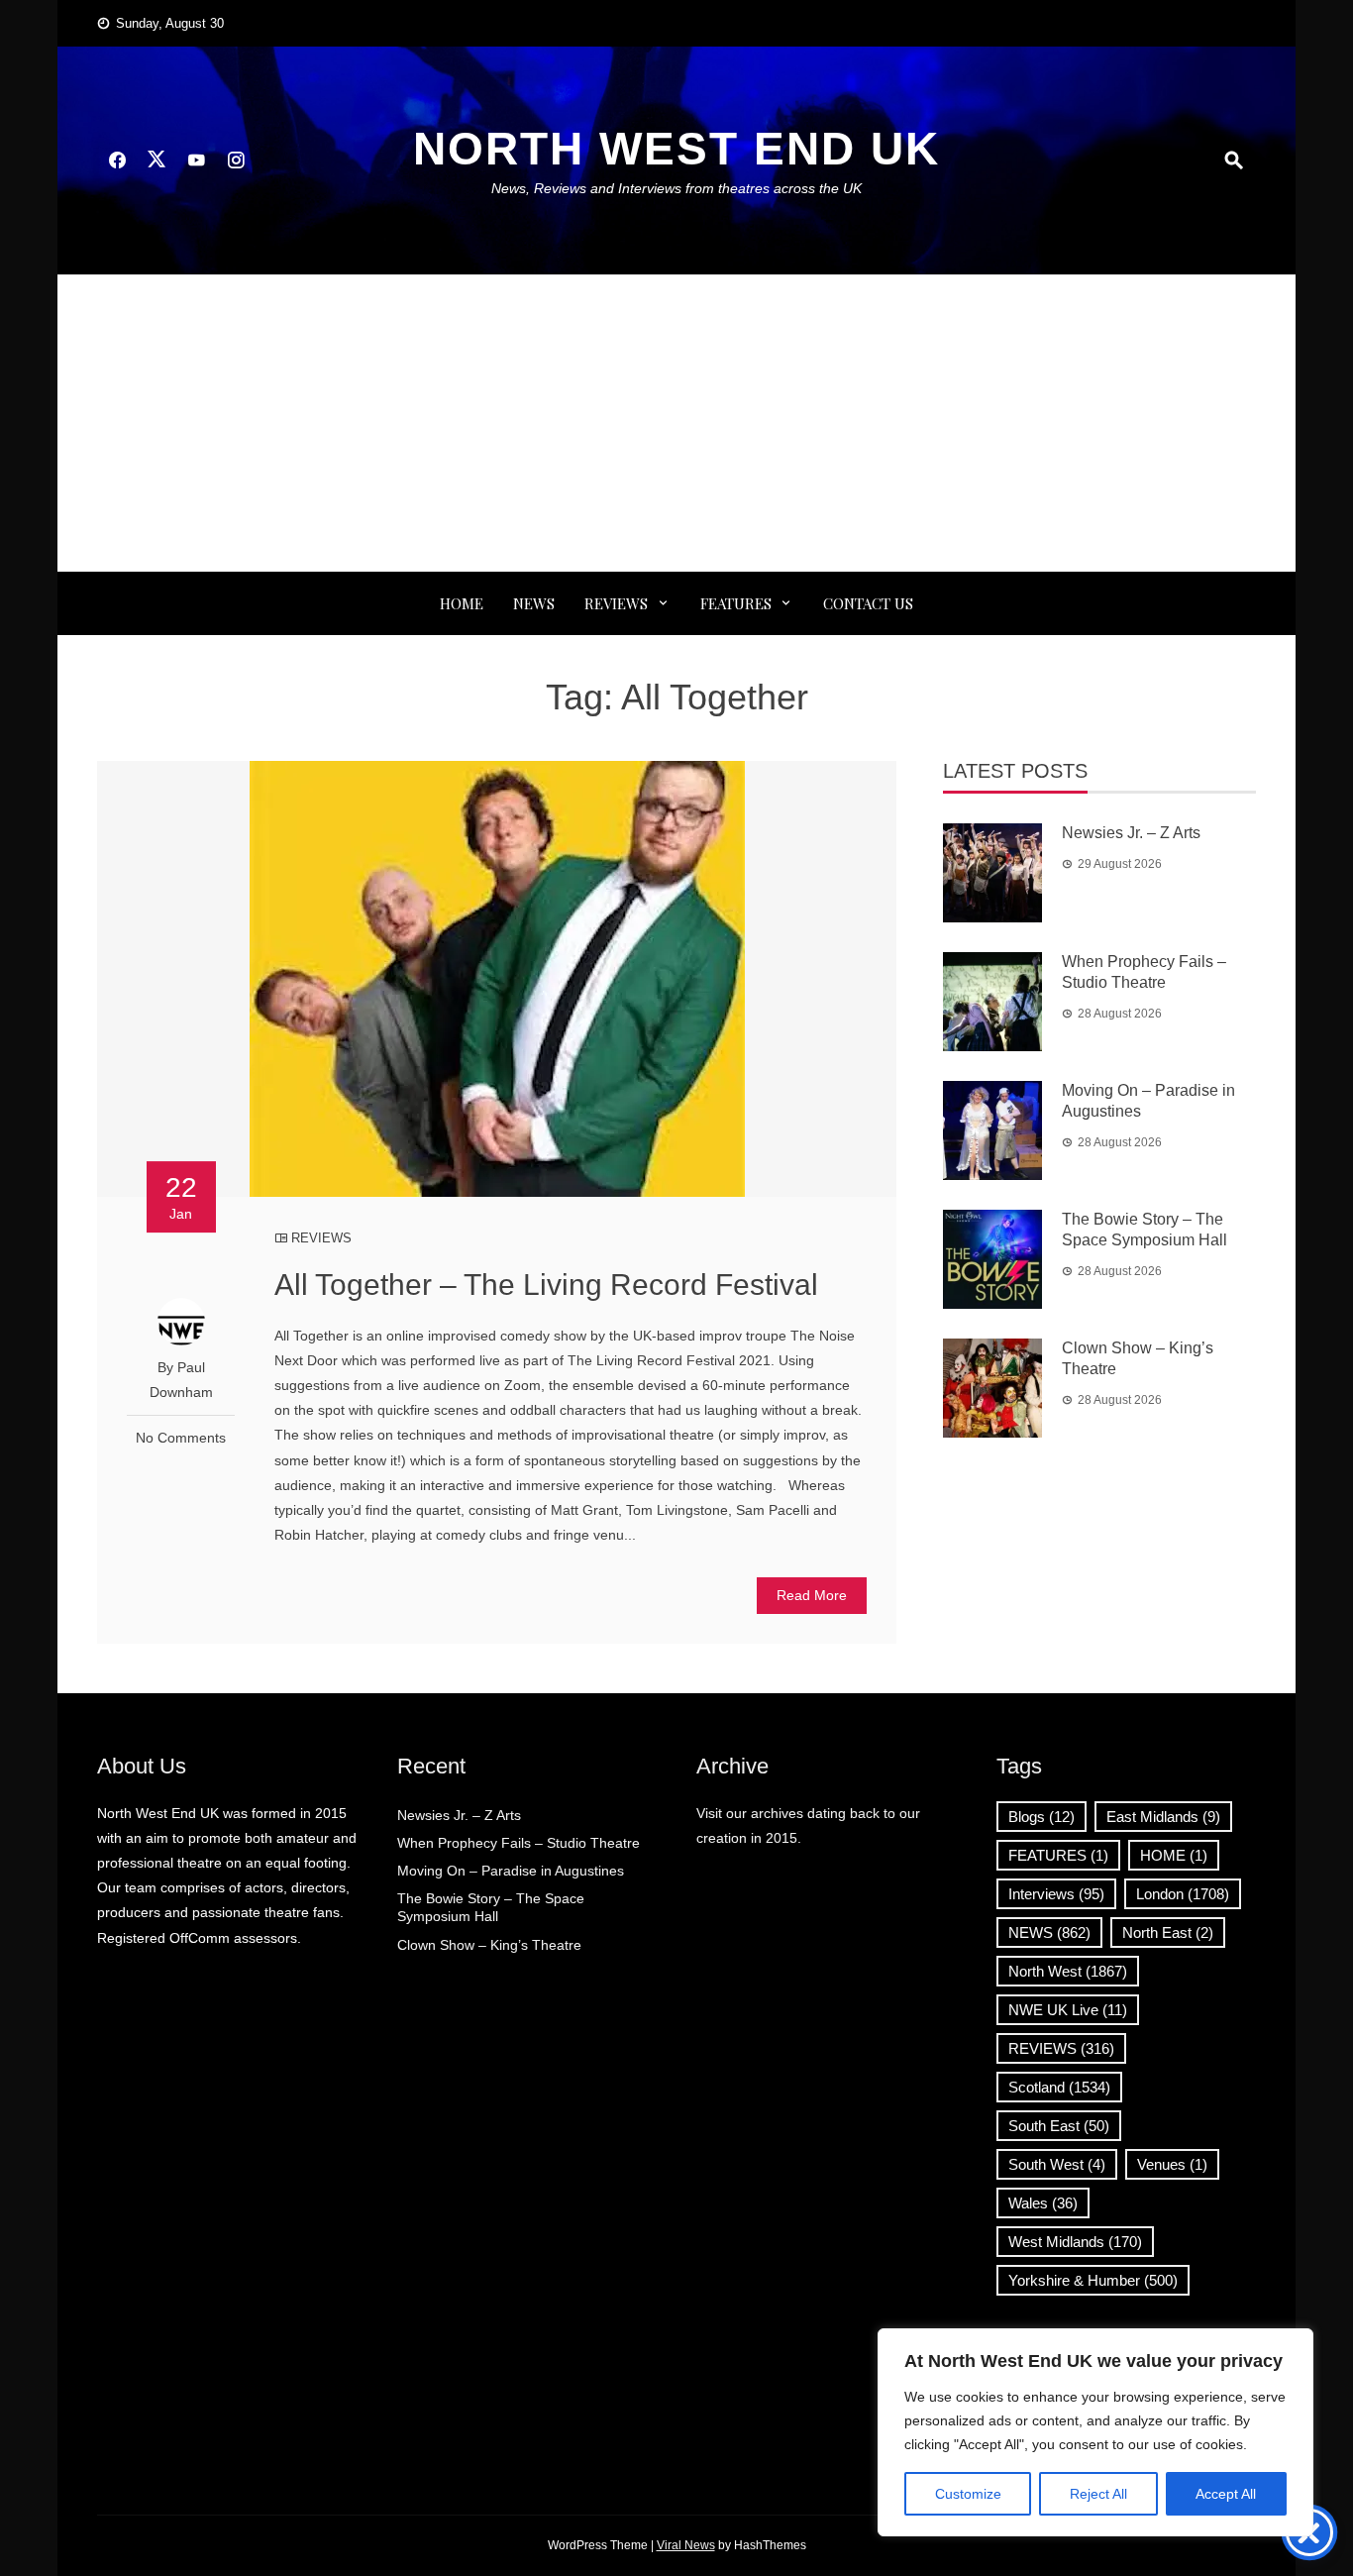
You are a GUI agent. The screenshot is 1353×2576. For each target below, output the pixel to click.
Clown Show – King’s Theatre (489, 1945)
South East (1059, 2126)
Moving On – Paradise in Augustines (511, 1871)
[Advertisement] (676, 423)
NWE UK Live (1068, 2010)
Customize (968, 2494)
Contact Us (868, 603)
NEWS (534, 603)
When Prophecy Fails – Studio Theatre (519, 1843)
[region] (1095, 2432)
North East (1168, 1932)
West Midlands (1075, 2242)
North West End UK (676, 149)
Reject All (1098, 2494)
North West (1068, 1971)
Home (462, 603)
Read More (812, 1595)
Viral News (686, 2545)
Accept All (1226, 2494)
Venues (1172, 2164)
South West (1057, 2164)
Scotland (1059, 2087)
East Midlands (1163, 1817)
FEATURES (736, 603)
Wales (1043, 2203)
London (1183, 1894)
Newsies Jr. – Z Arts (1131, 833)
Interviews (1056, 1894)
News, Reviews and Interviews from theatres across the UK (676, 188)
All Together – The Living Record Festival (546, 1285)
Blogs (1041, 1817)
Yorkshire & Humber (1093, 2280)
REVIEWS (616, 603)
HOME (1174, 1855)
